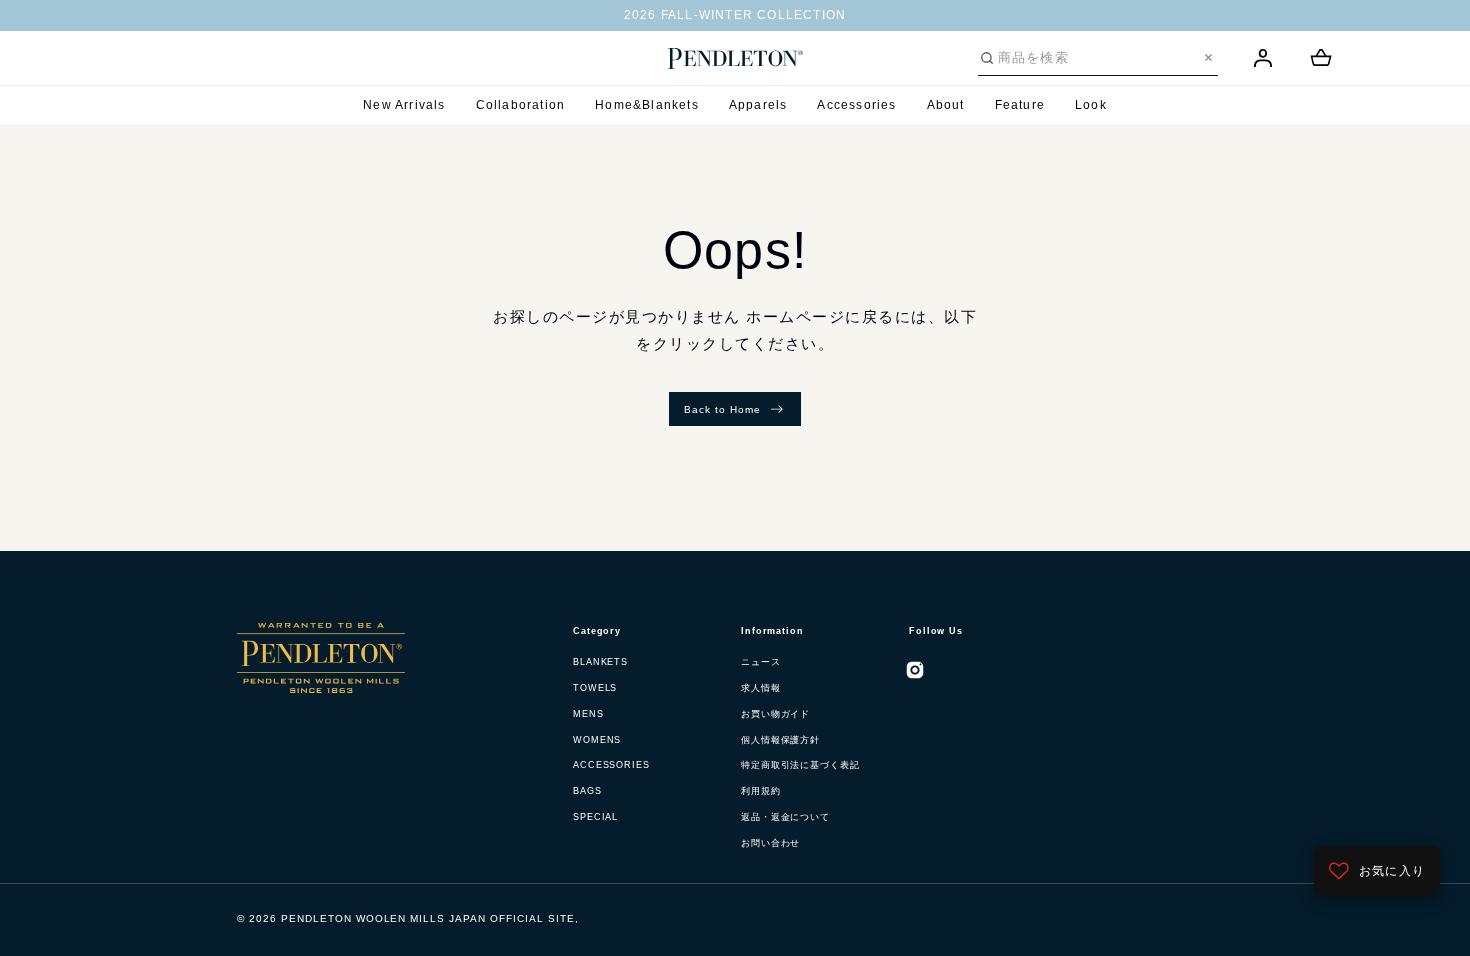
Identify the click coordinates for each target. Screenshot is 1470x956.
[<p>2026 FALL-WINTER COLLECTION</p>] (735, 16)
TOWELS (595, 688)
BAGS (587, 791)
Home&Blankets (647, 105)
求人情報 (761, 688)
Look (1091, 105)
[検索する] (987, 58)
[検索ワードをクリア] (1208, 57)
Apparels (758, 105)
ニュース (761, 662)
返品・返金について (785, 817)
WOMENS (597, 740)
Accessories (856, 105)
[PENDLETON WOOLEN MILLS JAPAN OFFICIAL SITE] (735, 59)
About (946, 105)
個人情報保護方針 (780, 740)
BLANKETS (600, 662)
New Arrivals (404, 105)
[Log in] (1263, 58)
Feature (1020, 105)
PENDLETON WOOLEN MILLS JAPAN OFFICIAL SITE (428, 918)
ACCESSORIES (611, 765)
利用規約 (761, 791)
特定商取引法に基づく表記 (800, 765)
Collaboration (521, 105)
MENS (588, 714)
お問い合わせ (770, 843)
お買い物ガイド (775, 714)
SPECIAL (595, 817)
